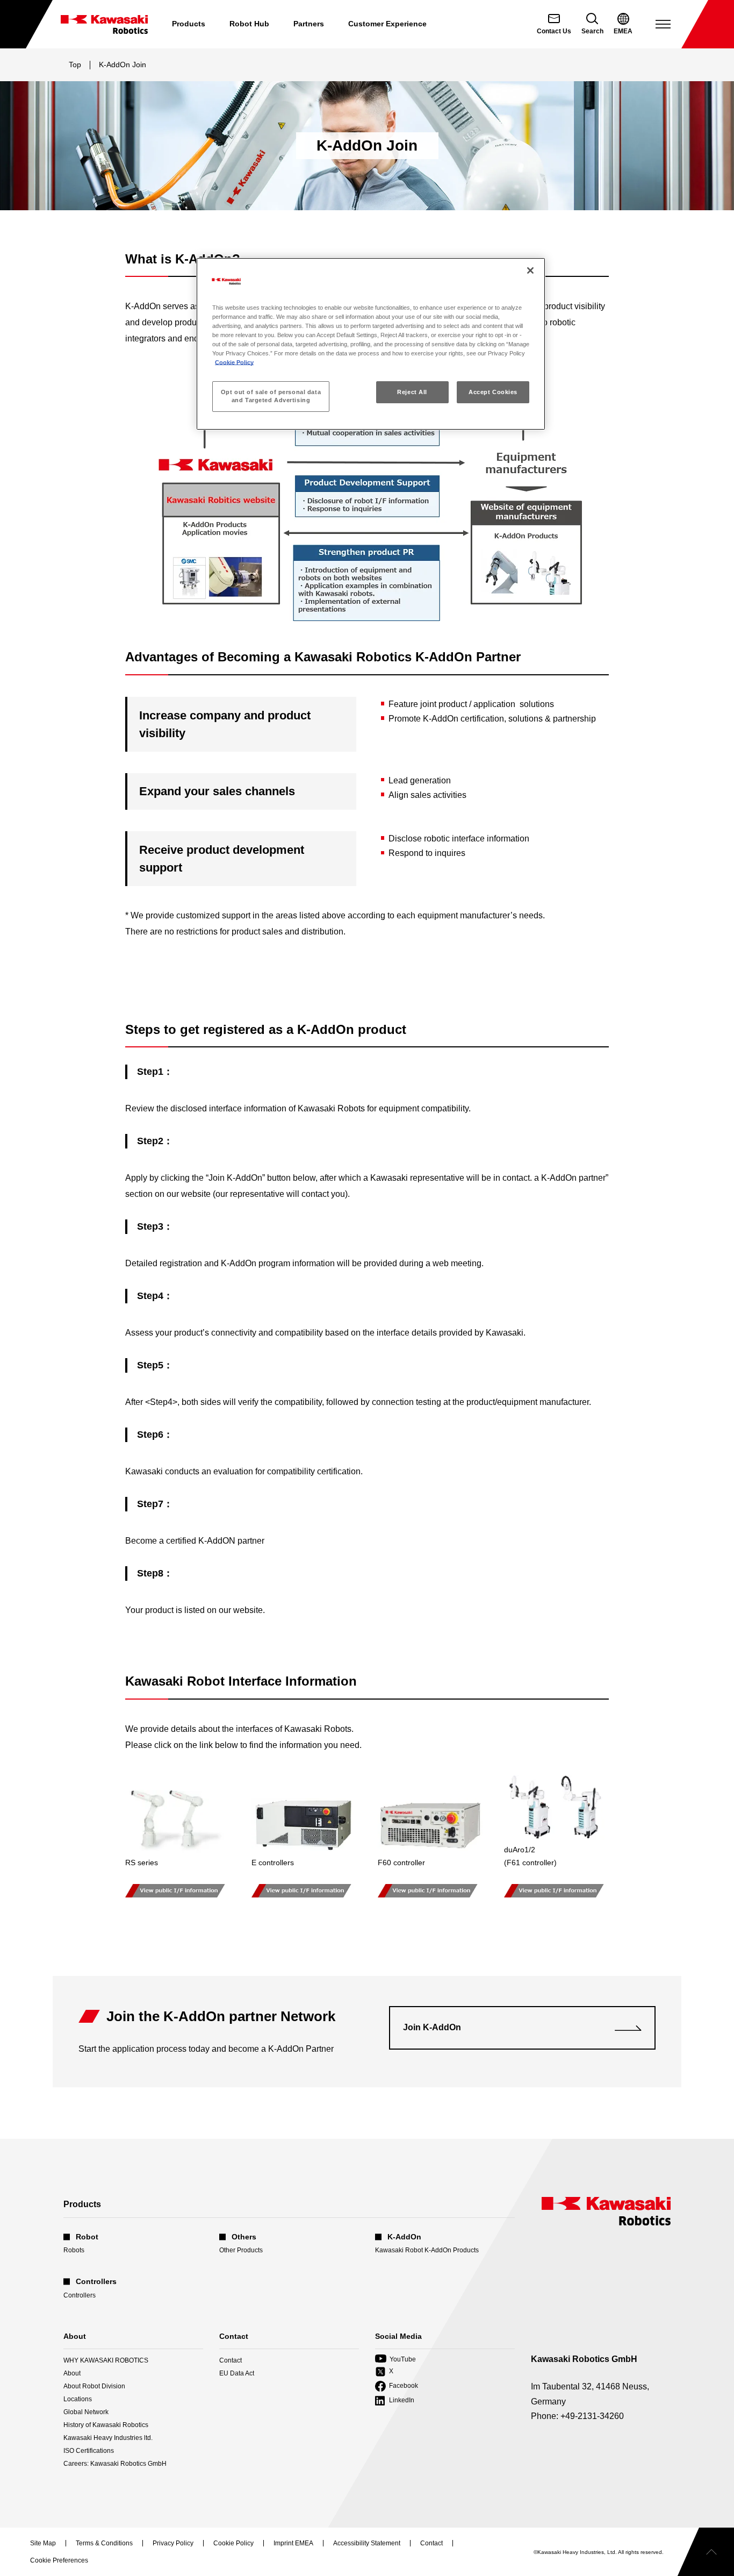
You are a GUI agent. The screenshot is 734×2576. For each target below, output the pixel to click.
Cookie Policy (234, 362)
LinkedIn (395, 2401)
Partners (309, 24)
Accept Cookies (493, 392)
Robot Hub (249, 24)
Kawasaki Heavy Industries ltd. (108, 2438)
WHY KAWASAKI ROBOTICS (106, 2360)
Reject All (412, 392)
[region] (371, 344)
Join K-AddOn (432, 2027)
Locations (78, 2399)
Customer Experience (387, 24)
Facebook (397, 2386)
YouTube (395, 2360)
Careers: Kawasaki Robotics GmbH (115, 2464)
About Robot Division (94, 2386)
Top (75, 65)
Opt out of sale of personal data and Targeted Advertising (271, 396)
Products (189, 24)
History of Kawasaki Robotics (106, 2425)
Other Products (241, 2250)
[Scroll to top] (706, 2552)
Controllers (80, 2295)
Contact (231, 2360)
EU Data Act (237, 2373)
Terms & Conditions (104, 2544)
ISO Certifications (89, 2451)
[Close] (530, 270)
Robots (74, 2250)
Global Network (86, 2412)
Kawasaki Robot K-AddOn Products (427, 2250)
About (72, 2373)
